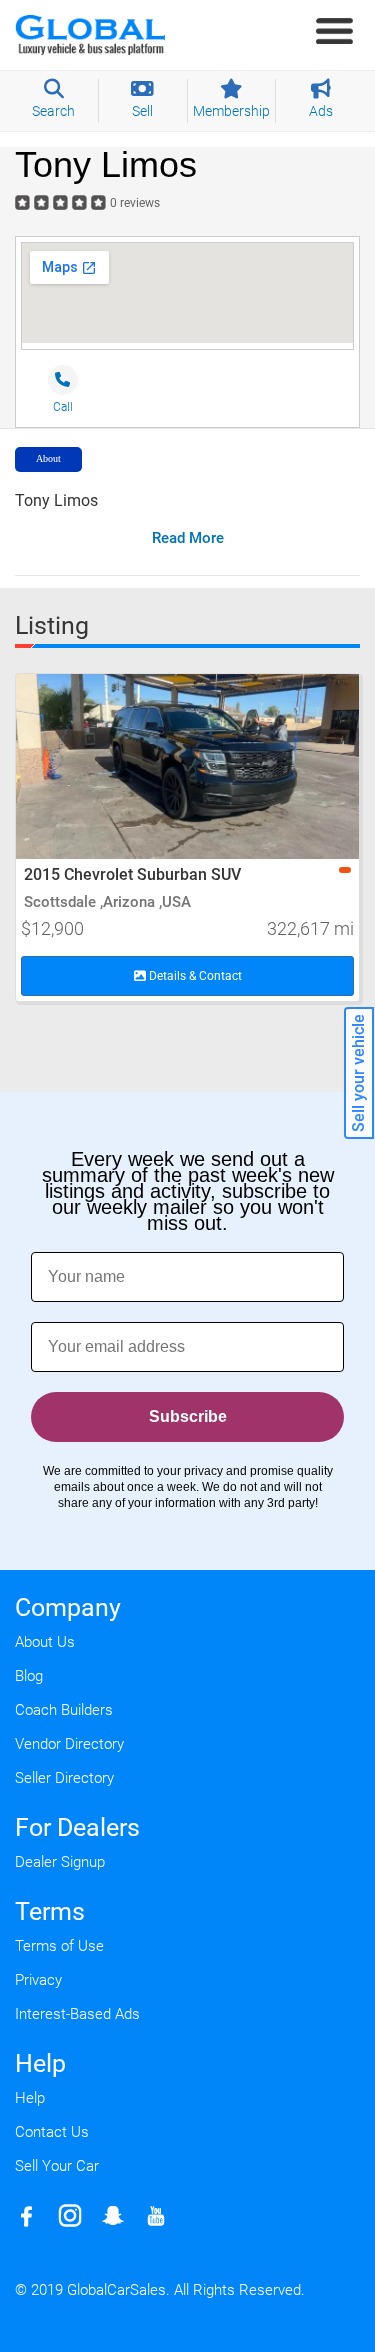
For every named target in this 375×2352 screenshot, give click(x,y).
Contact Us (52, 2132)
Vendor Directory (69, 1744)
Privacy (38, 1980)
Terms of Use (59, 1946)
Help (30, 2098)
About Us (45, 1642)
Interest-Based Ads (77, 2014)
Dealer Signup (60, 1862)
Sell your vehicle (358, 1073)
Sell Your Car (57, 2166)
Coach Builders (64, 1710)
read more (188, 538)
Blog (29, 1676)
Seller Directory (64, 1778)
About (48, 458)
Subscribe (188, 1416)
